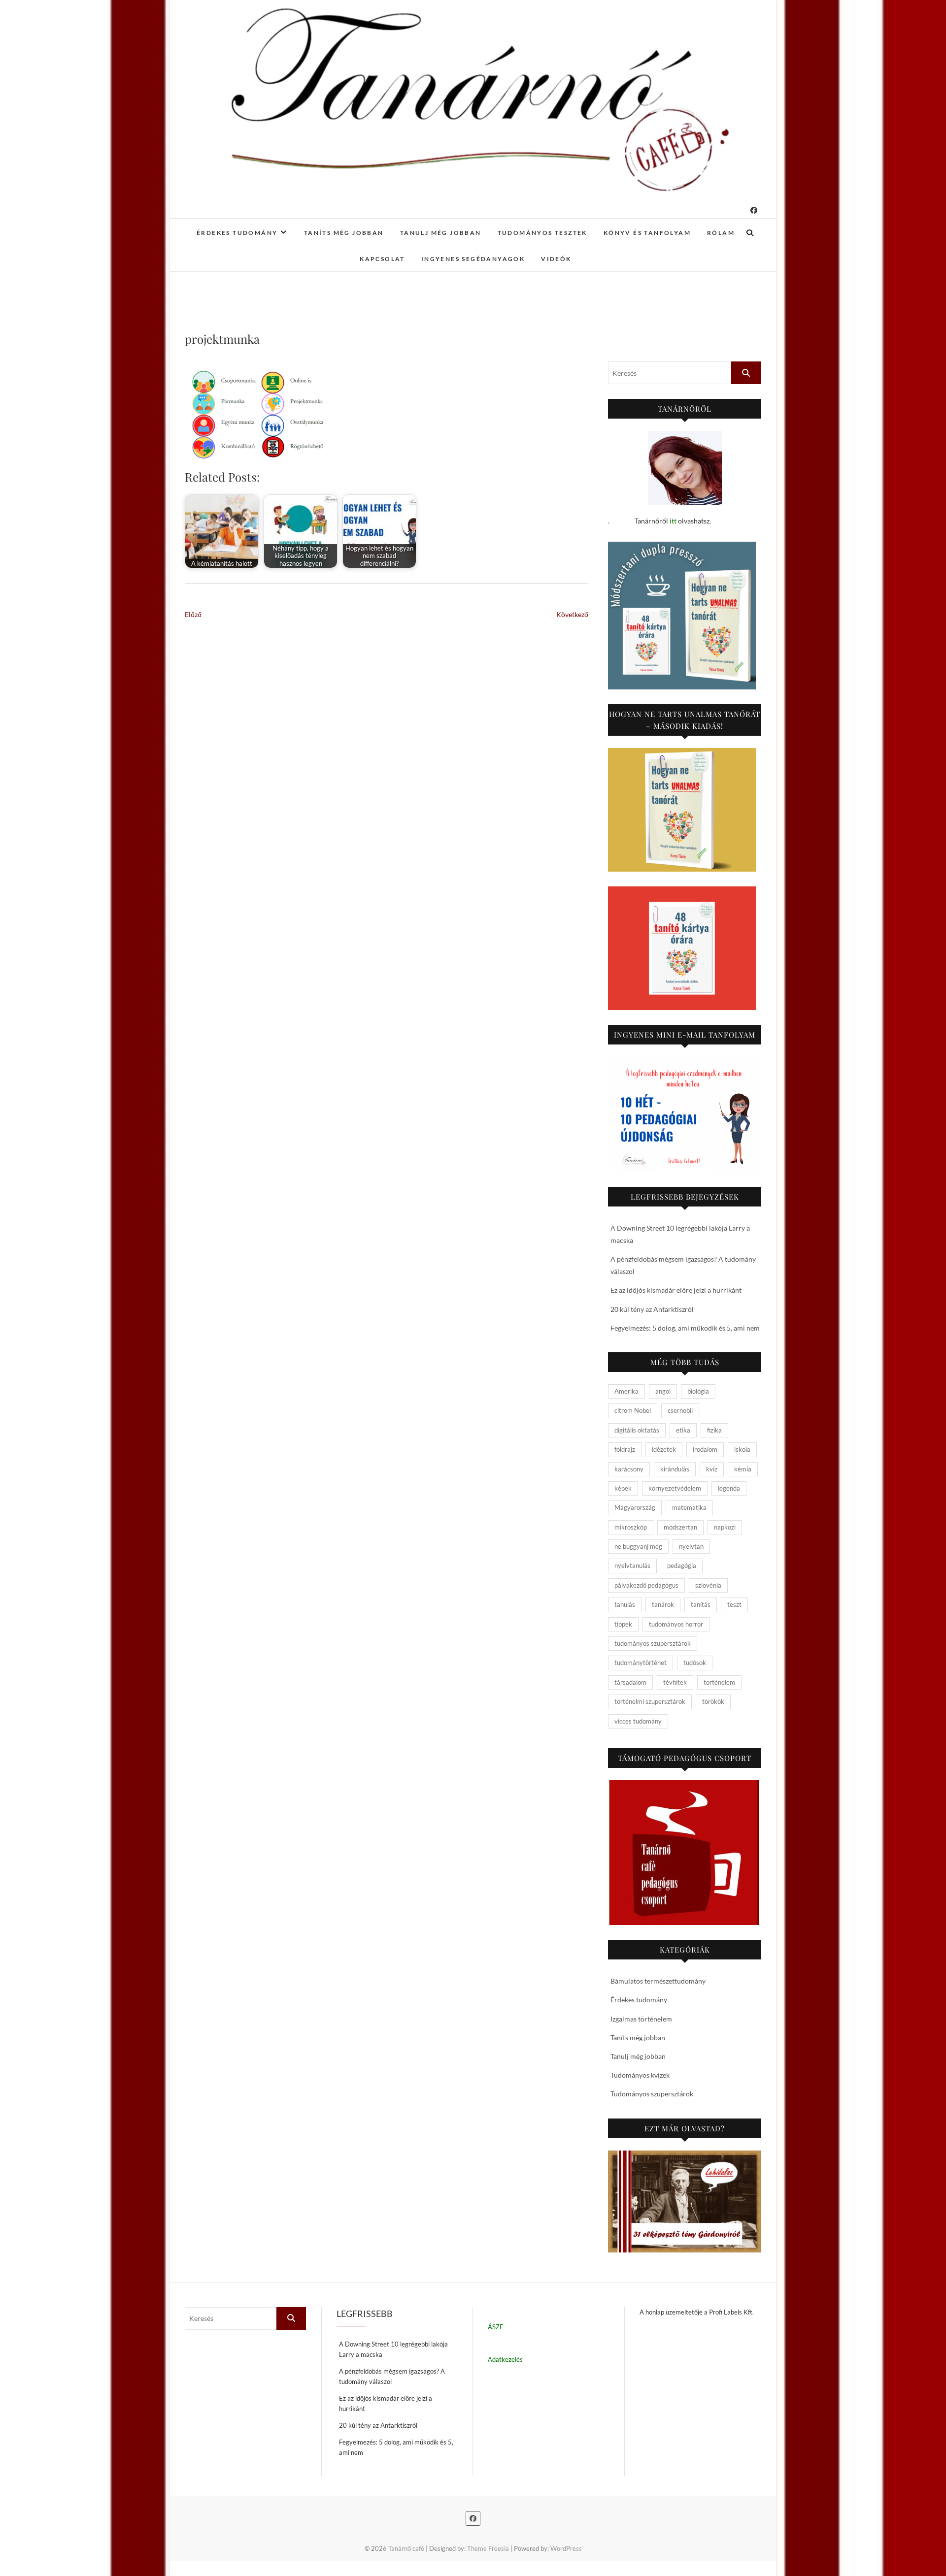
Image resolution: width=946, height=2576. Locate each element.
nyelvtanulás (632, 1565)
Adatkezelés (505, 2359)
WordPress (566, 2548)
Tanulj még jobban (441, 233)
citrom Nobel (633, 1410)
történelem (719, 1682)
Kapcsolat (382, 259)
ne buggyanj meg (638, 1546)
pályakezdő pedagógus (646, 1585)
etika (683, 1430)
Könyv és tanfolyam (647, 233)
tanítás (701, 1604)
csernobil (680, 1410)
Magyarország (635, 1507)
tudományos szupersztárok (653, 1643)
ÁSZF (495, 2327)
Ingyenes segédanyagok (473, 259)
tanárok (663, 1604)
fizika (714, 1430)
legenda (729, 1488)
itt (673, 521)
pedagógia (682, 1565)
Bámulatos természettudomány (658, 1981)
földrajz (625, 1449)
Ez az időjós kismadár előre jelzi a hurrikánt (676, 1290)
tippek (623, 1624)
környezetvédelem (675, 1488)
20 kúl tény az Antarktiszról (652, 1309)
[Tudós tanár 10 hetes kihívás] (685, 1114)
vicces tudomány (638, 1721)
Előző (193, 614)
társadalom (630, 1682)
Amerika (626, 1391)
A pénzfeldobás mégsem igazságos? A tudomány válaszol (392, 2376)
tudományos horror (676, 1624)
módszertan (680, 1527)
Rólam (721, 233)
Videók (556, 259)
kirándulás (675, 1469)
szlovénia (708, 1585)
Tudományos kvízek (640, 2075)
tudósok (695, 1663)
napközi (725, 1527)
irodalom (705, 1449)
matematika (689, 1507)
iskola (742, 1449)
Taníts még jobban (344, 233)
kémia (743, 1469)
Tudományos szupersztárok (652, 2094)
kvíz (712, 1469)
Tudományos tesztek (542, 233)
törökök (713, 1701)
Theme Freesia (488, 2548)
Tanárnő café (406, 2548)
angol (663, 1391)
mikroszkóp (631, 1527)
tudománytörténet (641, 1663)
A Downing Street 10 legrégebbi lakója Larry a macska (393, 2349)
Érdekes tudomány (237, 233)
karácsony (629, 1469)
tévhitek (675, 1682)
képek (623, 1488)
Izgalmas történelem (641, 2019)
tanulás (625, 1604)
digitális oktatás (637, 1430)
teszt (734, 1604)
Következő (572, 614)
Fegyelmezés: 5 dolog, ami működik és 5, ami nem (685, 1328)
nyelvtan (691, 1546)
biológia (698, 1391)
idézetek (664, 1449)
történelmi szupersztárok (650, 1701)
